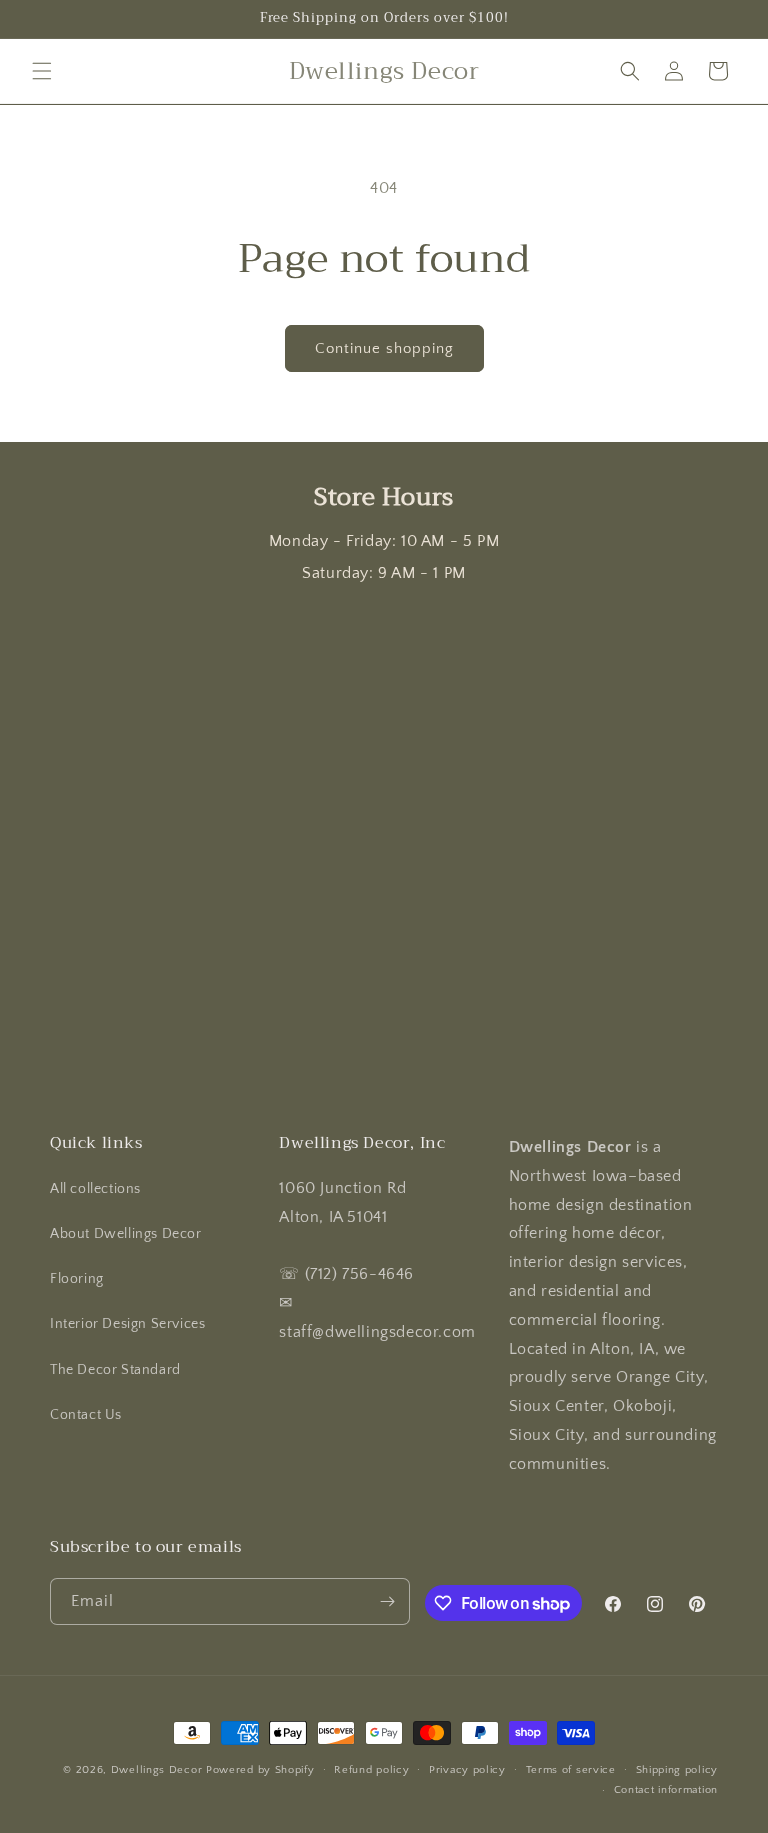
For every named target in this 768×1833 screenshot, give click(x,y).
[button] (42, 71)
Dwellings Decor (157, 1770)
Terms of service (571, 1770)
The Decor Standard (115, 1370)
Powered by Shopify (260, 1770)
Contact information (666, 1790)
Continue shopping (384, 348)
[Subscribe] (387, 1601)
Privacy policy (467, 1770)
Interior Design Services (127, 1324)
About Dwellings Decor (126, 1234)
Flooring (77, 1279)
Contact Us (86, 1415)
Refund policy (371, 1770)
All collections (95, 1189)
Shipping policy (677, 1770)
